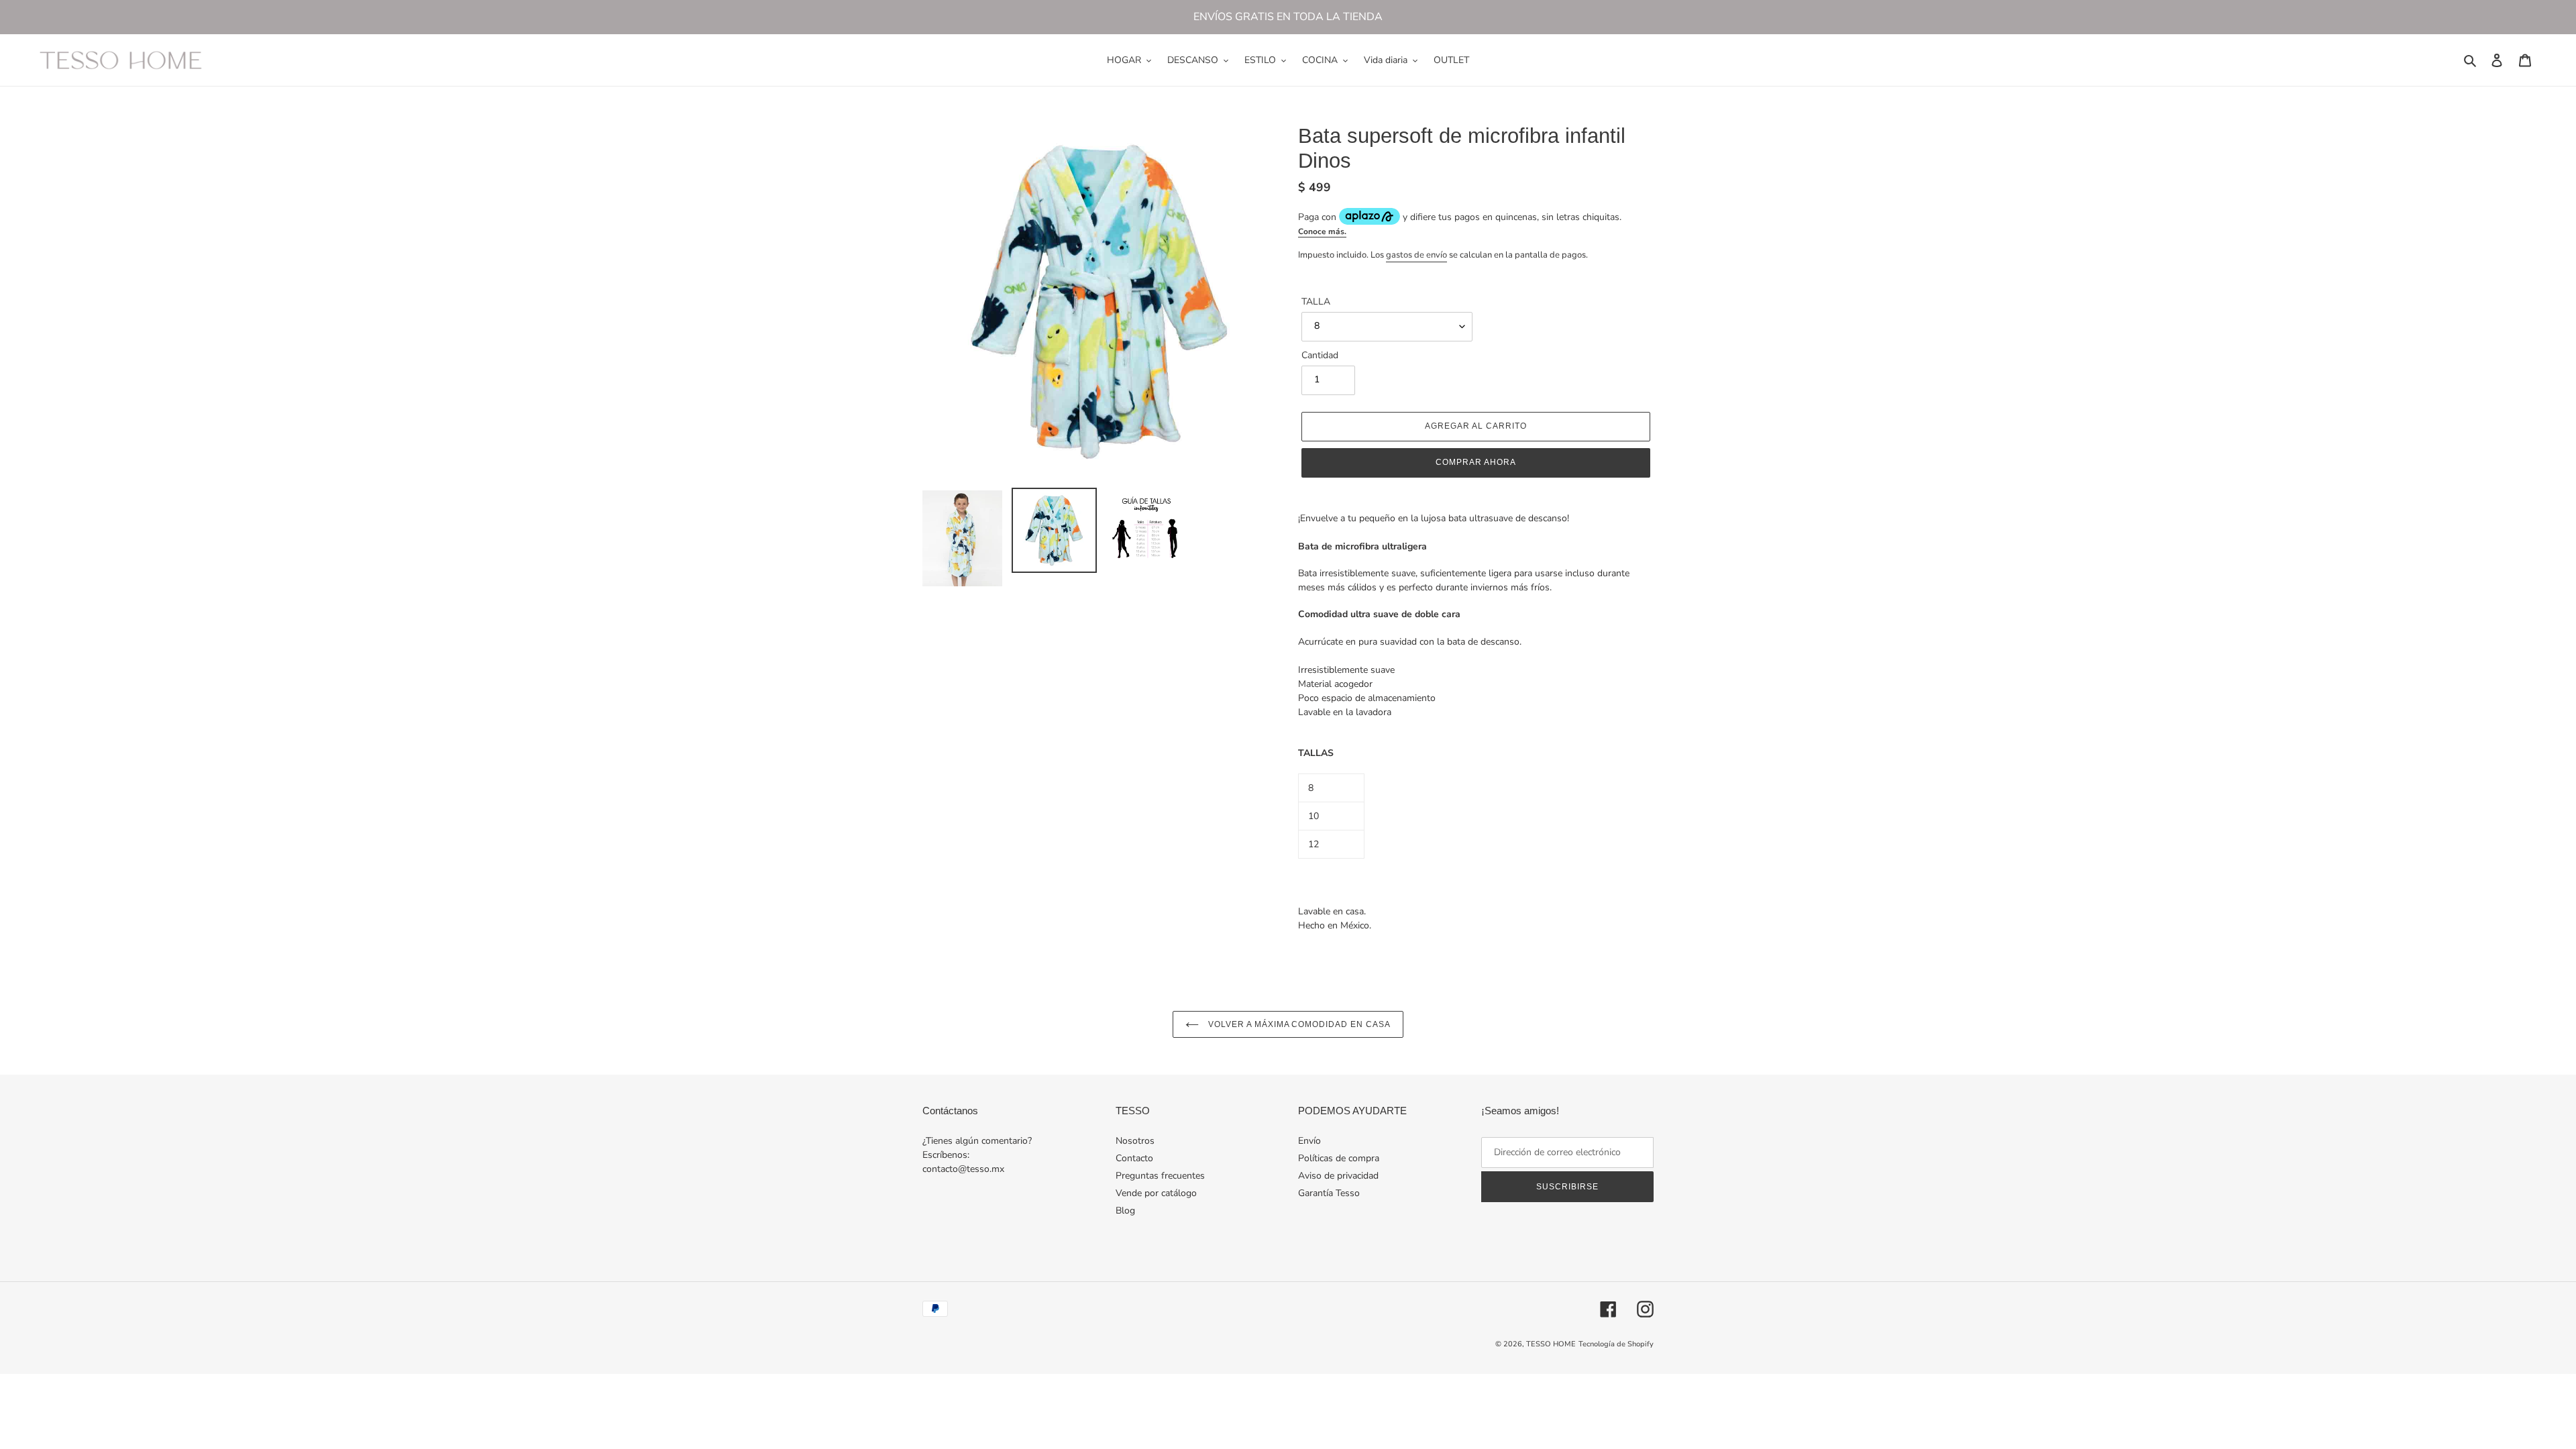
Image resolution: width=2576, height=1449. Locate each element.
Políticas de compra (1339, 1158)
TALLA (1316, 302)
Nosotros (1135, 1141)
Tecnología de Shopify (1616, 1344)
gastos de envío (1416, 255)
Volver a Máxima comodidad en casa (1298, 1024)
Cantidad (1320, 355)
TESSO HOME (1551, 1344)
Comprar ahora (1475, 462)
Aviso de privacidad (1338, 1176)
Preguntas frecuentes (1160, 1176)
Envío (1309, 1141)
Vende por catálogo (1156, 1193)
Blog (1125, 1211)
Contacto (1134, 1158)
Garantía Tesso (1329, 1193)
